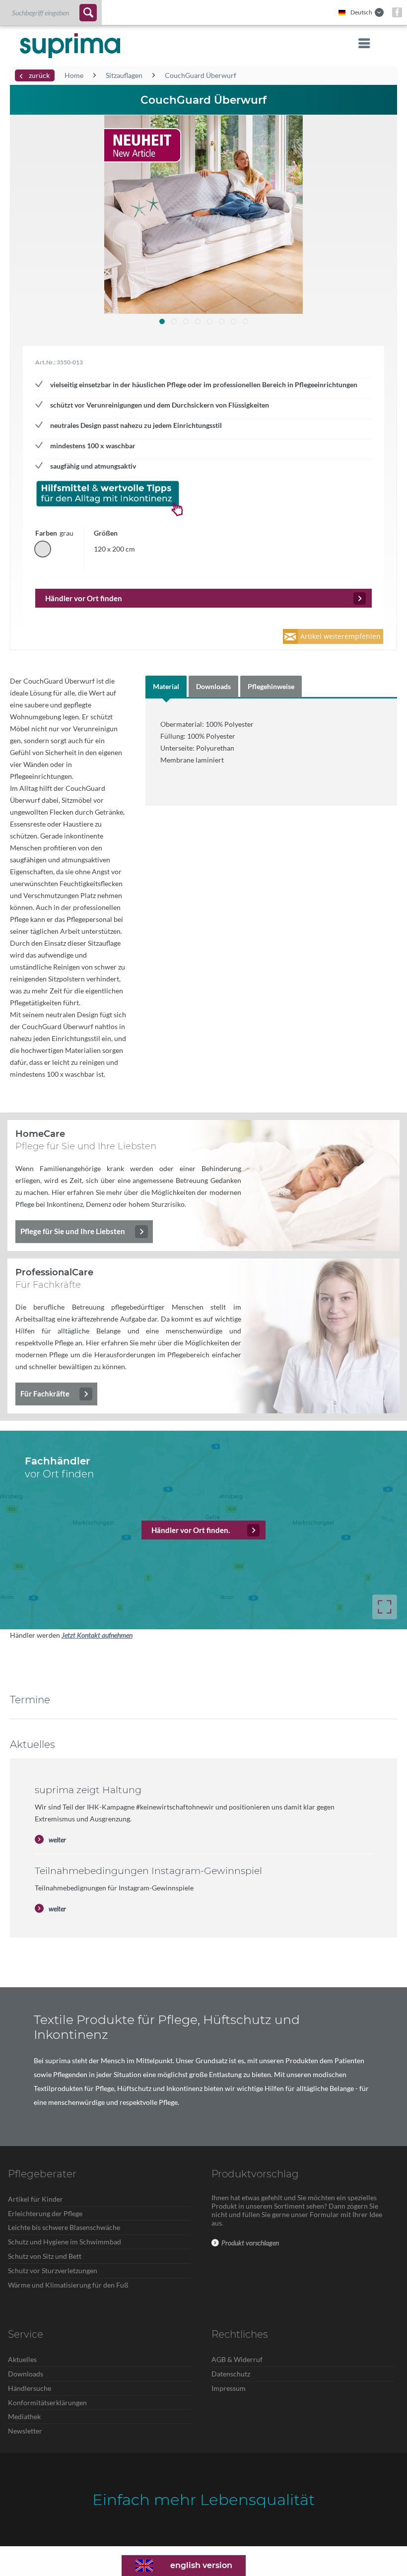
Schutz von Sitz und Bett (45, 2256)
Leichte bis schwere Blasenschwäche (64, 2227)
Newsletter (25, 2431)
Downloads (213, 686)
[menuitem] (51, 12)
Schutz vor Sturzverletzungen (53, 2270)
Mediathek (24, 2416)
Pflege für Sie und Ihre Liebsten (73, 1231)
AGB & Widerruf (237, 2359)
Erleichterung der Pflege (45, 2213)
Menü (361, 43)
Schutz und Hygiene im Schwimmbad (65, 2242)
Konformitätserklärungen (47, 2402)
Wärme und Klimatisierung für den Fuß (68, 2285)
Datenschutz (231, 2374)
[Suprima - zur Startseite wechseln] (70, 46)
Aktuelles (22, 2359)
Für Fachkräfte (45, 1393)
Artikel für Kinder (35, 2199)
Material (166, 686)
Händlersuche (30, 2388)
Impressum (229, 2388)
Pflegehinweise (271, 686)
